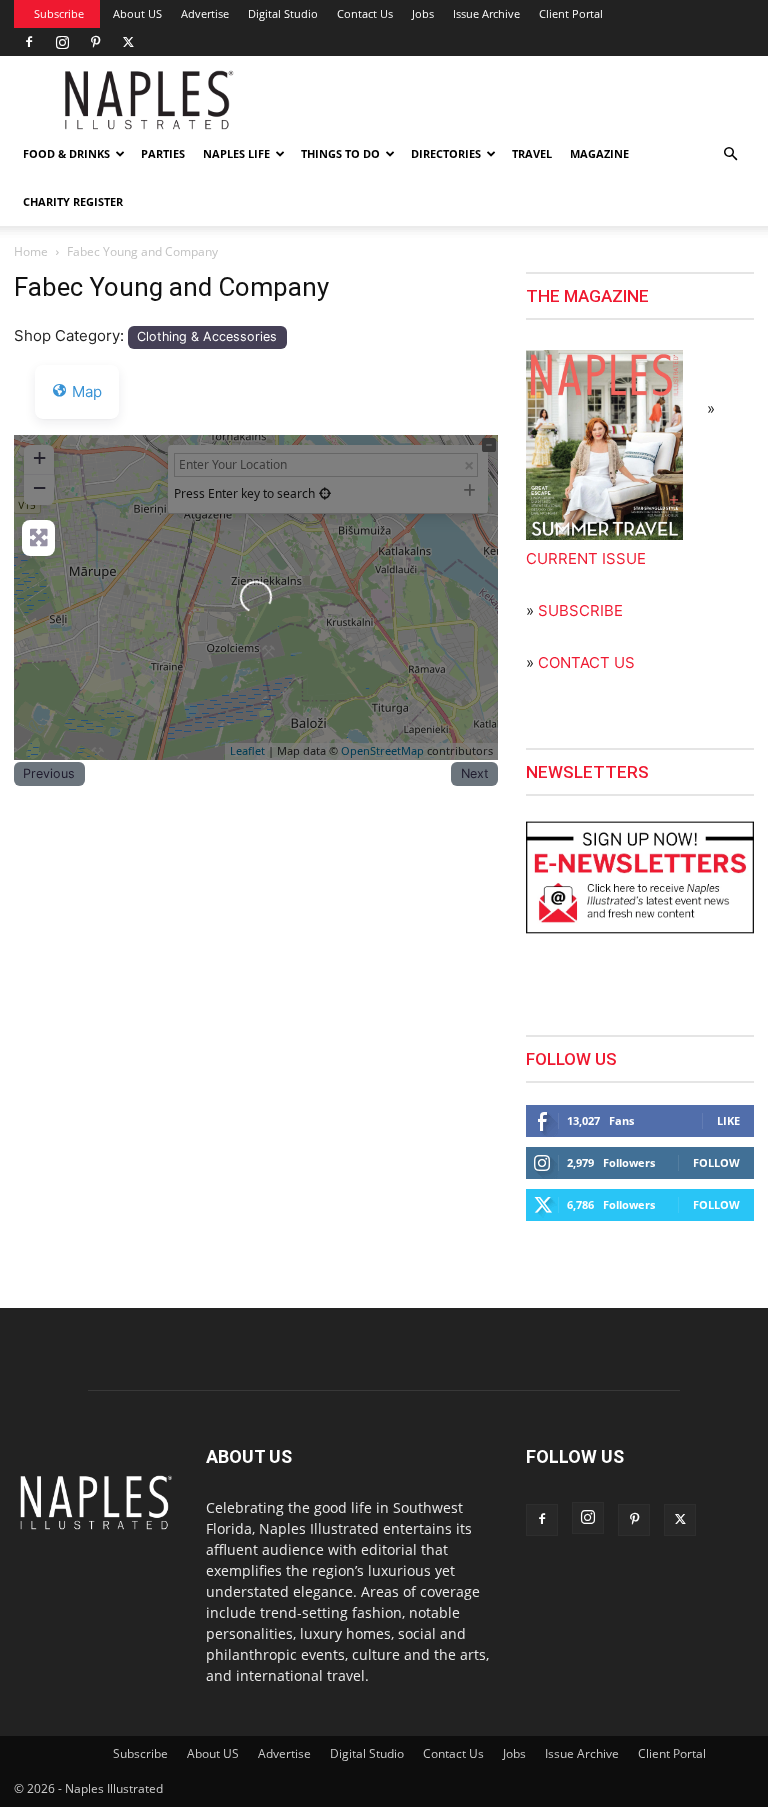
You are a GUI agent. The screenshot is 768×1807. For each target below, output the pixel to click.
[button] (730, 154)
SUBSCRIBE (580, 610)
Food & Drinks (66, 153)
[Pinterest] (95, 42)
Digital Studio (283, 13)
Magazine (599, 153)
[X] (128, 42)
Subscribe (59, 13)
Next (475, 773)
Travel (532, 153)
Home (31, 251)
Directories (446, 153)
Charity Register (73, 201)
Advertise (205, 13)
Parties (163, 153)
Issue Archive (486, 13)
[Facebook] (29, 42)
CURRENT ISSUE (586, 558)
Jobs (423, 13)
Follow (716, 1162)
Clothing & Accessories (207, 336)
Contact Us (365, 13)
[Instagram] (62, 42)
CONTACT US (586, 662)
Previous (49, 773)
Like (728, 1120)
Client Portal (571, 13)
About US (137, 13)
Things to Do (340, 153)
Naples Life (236, 153)
